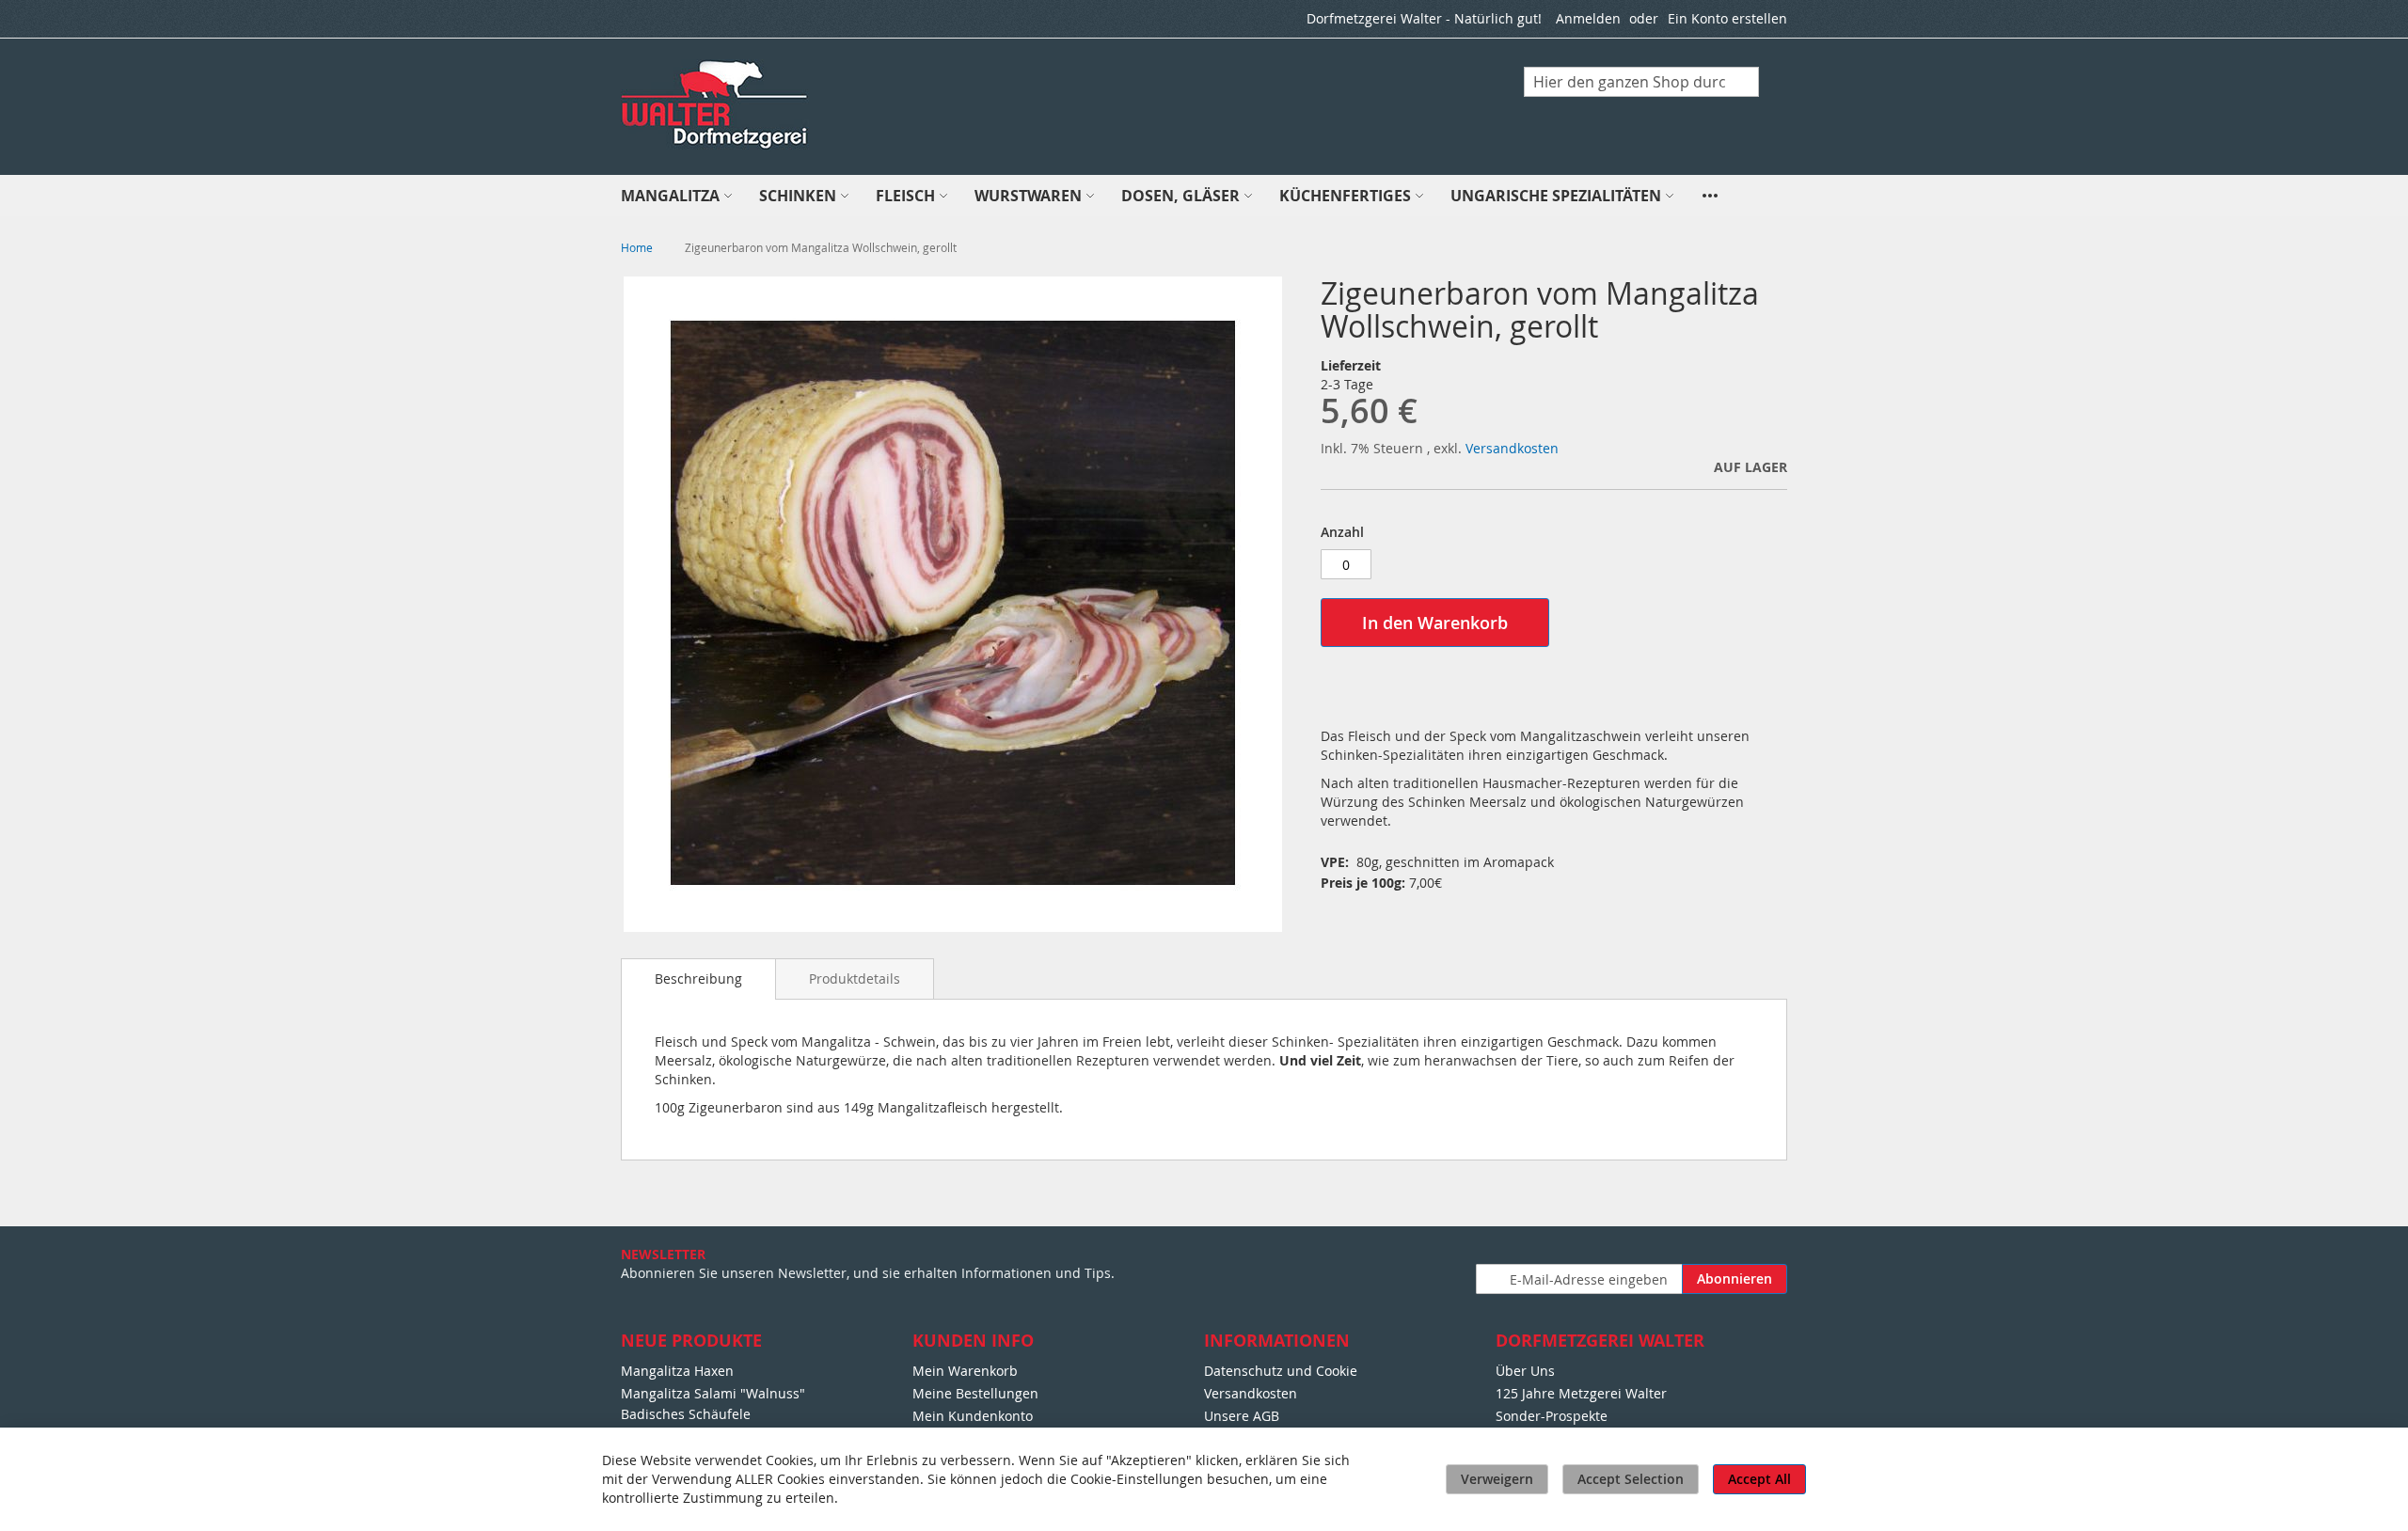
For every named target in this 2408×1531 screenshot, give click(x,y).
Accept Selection (1631, 1479)
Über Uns (1525, 1371)
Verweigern (1497, 1479)
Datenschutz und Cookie (1281, 1371)
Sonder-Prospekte (1552, 1416)
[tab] (698, 979)
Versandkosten (1512, 448)
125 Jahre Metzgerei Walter (1581, 1393)
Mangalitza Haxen (677, 1371)
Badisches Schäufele (686, 1414)
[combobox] (1641, 82)
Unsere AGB (1242, 1416)
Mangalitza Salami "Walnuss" (713, 1393)
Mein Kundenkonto (973, 1416)
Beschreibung (698, 979)
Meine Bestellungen (975, 1393)
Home (637, 247)
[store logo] (716, 105)
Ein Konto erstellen (1727, 18)
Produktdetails (855, 979)
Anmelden (1588, 18)
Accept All (1759, 1479)
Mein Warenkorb (965, 1371)
